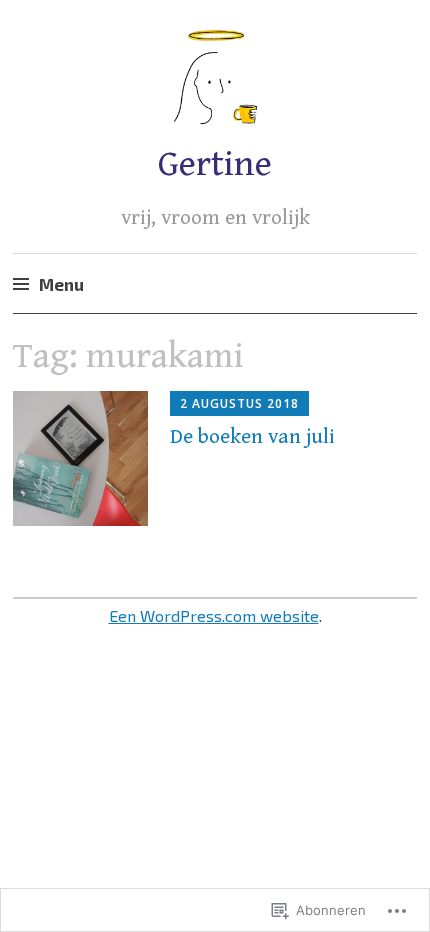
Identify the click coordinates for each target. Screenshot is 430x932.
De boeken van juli (252, 437)
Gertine (215, 164)
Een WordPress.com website (214, 615)
